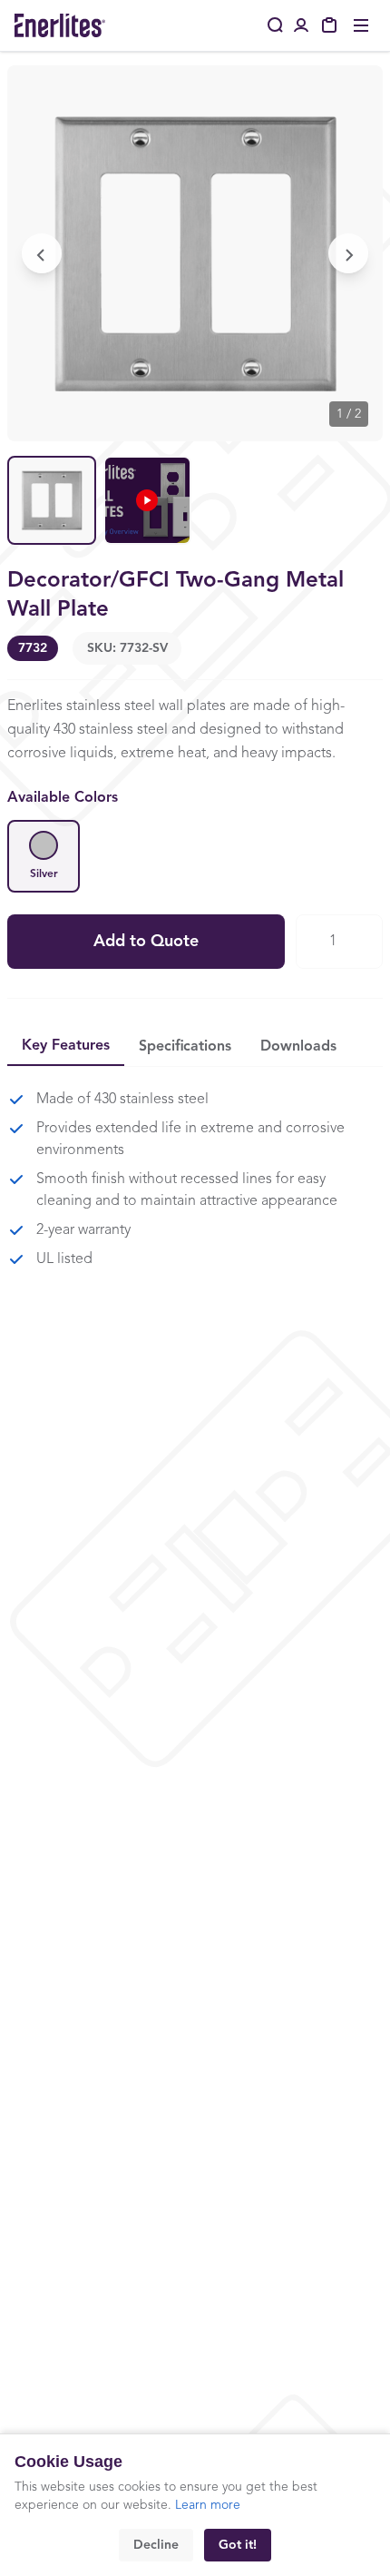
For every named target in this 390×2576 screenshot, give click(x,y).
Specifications (185, 1047)
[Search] (276, 25)
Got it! (238, 2545)
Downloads (298, 1047)
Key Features (66, 1046)
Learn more (208, 2505)
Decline (156, 2545)
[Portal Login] (301, 25)
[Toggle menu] (361, 25)
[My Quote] (330, 25)
